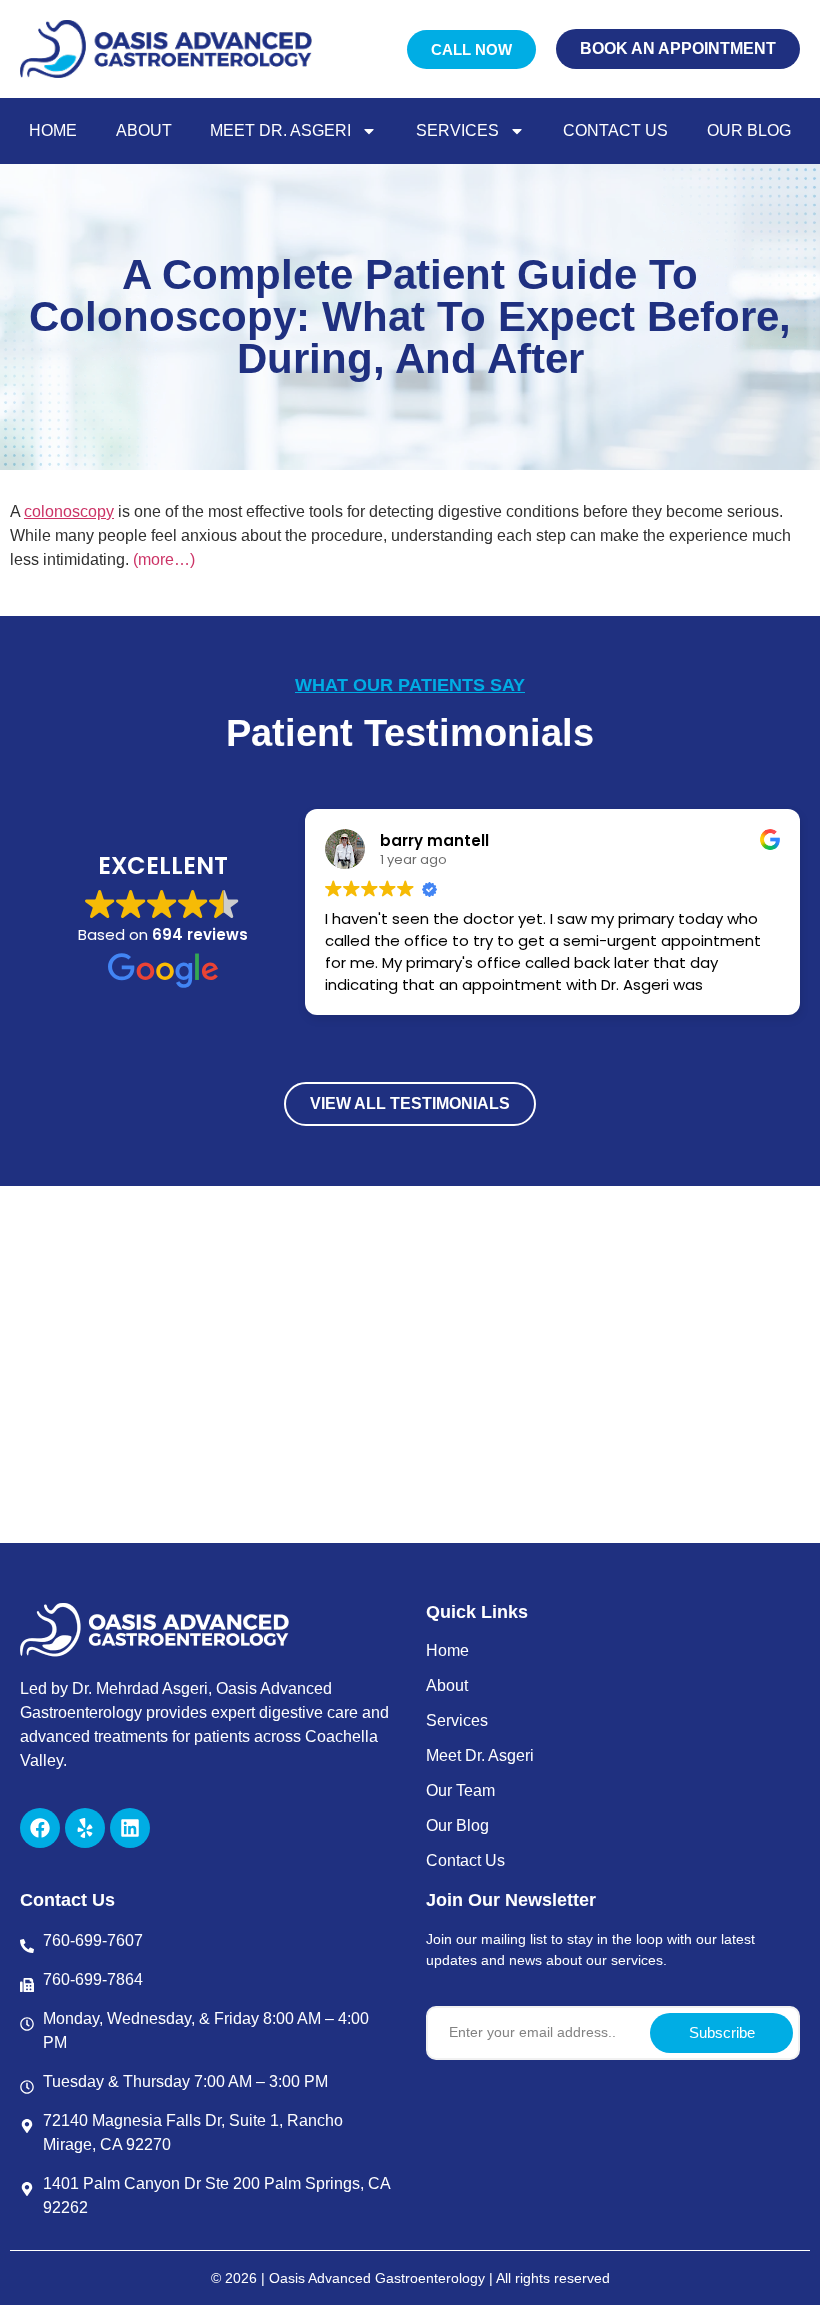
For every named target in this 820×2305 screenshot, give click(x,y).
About (144, 130)
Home (53, 130)
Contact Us (615, 130)
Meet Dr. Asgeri (280, 130)
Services (457, 130)
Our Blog (749, 130)
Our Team (460, 1790)
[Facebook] (40, 1828)
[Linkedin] (130, 1828)
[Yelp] (85, 1828)
